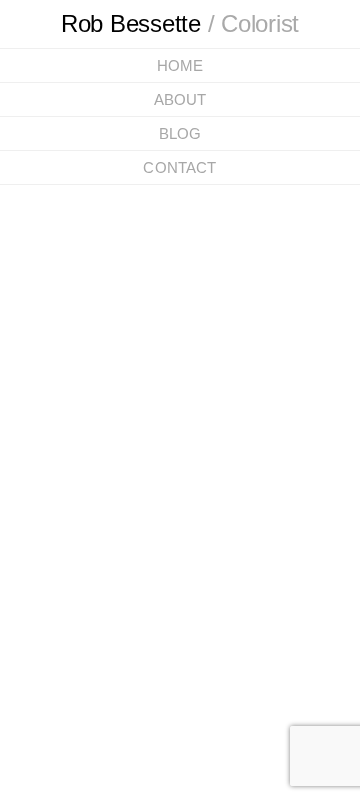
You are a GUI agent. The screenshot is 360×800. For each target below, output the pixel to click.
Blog (180, 133)
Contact (179, 167)
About (180, 99)
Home (180, 65)
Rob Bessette (180, 23)
